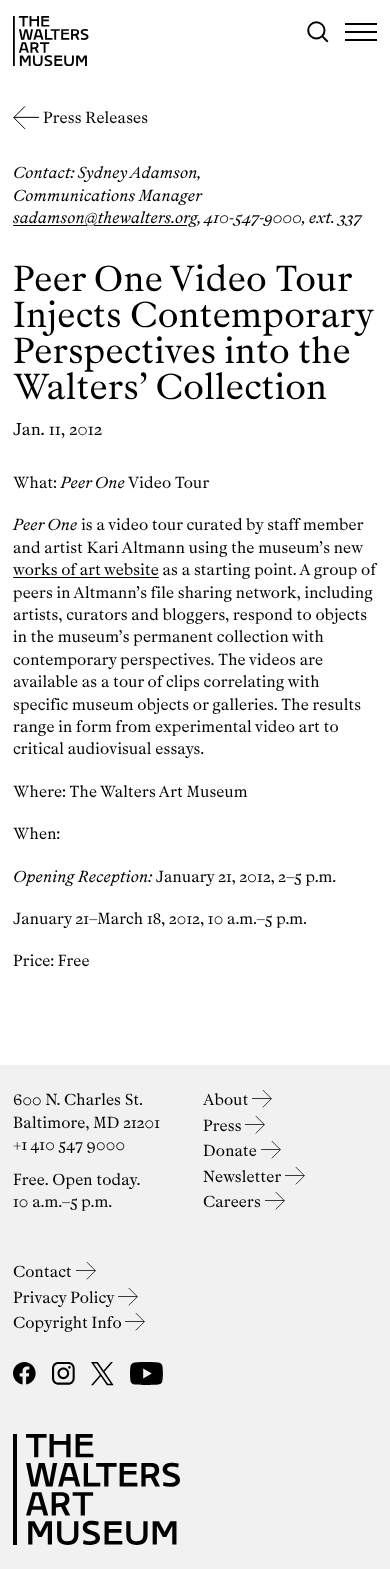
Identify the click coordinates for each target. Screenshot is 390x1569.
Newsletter (244, 1176)
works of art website (86, 569)
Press (224, 1125)
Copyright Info (69, 1322)
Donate (232, 1150)
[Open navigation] (361, 32)
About (227, 1099)
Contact (44, 1271)
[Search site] (318, 32)
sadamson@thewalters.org (105, 217)
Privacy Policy (65, 1297)
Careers (234, 1201)
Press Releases (95, 117)
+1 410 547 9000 (69, 1144)
